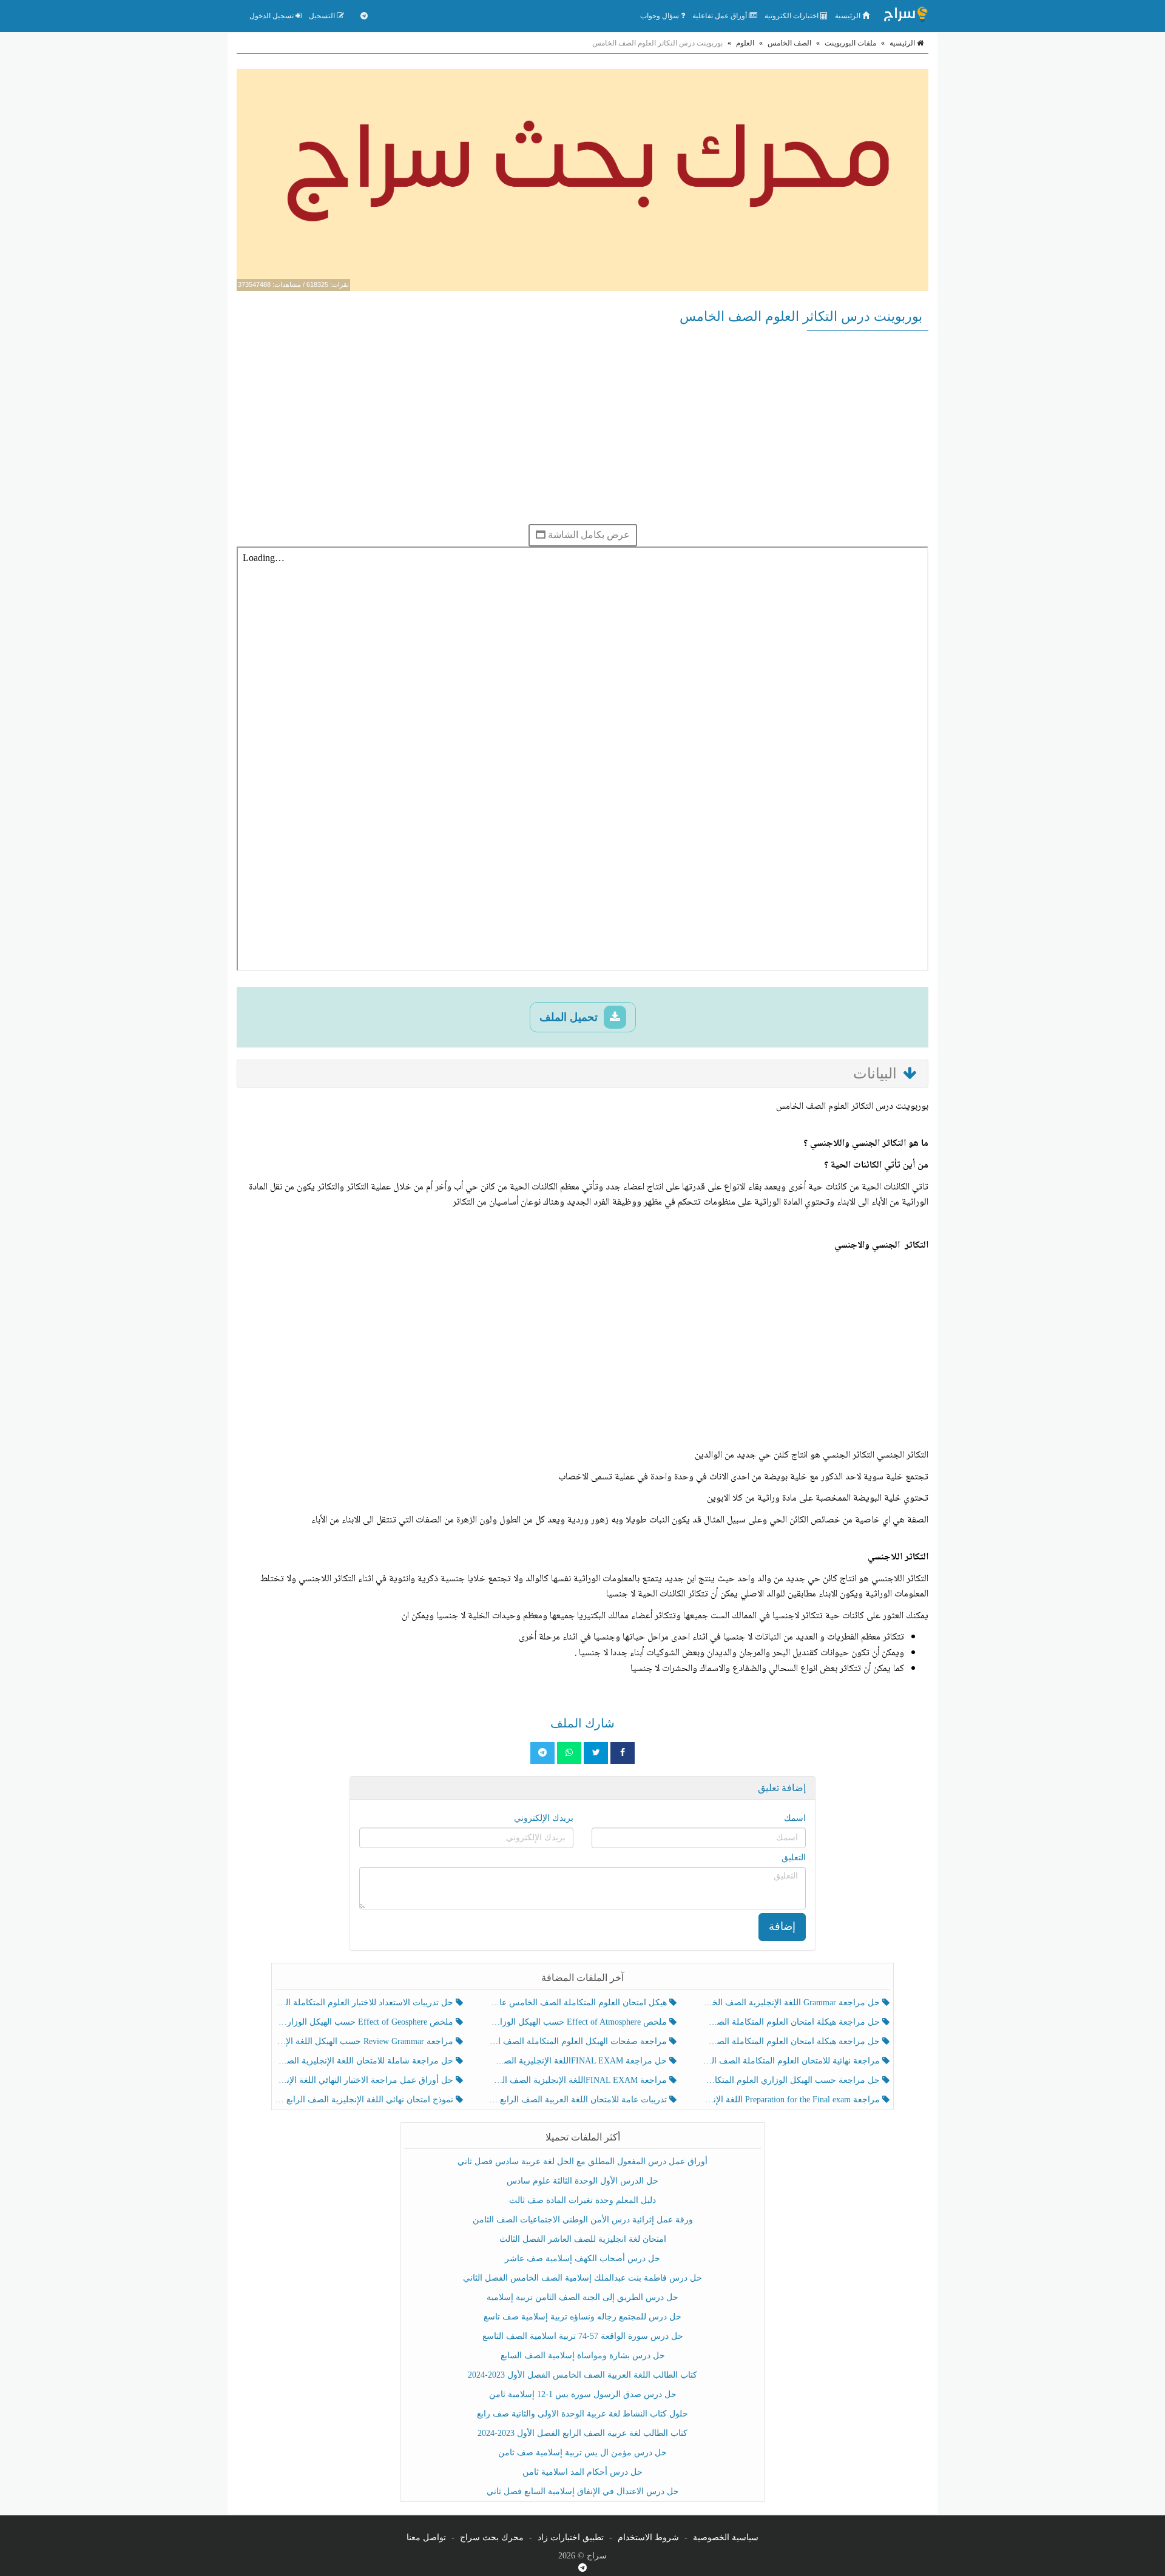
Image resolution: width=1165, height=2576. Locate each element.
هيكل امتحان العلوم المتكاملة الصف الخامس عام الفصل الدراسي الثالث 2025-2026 (579, 2003)
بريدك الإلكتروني (544, 1818)
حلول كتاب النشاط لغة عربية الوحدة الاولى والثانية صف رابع (582, 2414)
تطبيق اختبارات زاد (571, 2537)
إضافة (782, 1926)
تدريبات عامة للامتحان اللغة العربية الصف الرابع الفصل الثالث (579, 2100)
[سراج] (905, 16)
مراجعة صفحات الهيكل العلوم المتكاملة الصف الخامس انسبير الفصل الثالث (579, 2041)
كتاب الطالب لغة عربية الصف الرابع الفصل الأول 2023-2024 (582, 2433)
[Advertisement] (582, 427)
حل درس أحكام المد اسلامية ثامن (582, 2472)
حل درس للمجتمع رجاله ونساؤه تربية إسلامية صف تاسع (582, 2317)
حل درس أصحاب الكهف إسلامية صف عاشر (582, 2258)
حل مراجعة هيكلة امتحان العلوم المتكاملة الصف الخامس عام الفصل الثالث (792, 2041)
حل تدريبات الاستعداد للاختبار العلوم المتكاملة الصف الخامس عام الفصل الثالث (366, 2003)
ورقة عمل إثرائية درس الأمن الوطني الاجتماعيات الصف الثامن (583, 2220)
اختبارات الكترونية (792, 16)
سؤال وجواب (660, 16)
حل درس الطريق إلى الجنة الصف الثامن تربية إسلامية (582, 2297)
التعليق (794, 1858)
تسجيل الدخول (272, 16)
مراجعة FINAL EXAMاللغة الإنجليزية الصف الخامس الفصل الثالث (579, 2080)
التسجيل (323, 16)
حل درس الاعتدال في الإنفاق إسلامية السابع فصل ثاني (583, 2491)
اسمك (795, 1818)
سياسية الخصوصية (726, 2537)
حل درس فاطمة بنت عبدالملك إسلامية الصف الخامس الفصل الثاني (582, 2278)
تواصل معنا (426, 2537)
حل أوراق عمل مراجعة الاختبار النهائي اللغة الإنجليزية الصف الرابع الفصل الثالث (366, 2080)
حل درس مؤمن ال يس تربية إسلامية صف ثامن (582, 2453)
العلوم (745, 43)
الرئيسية (849, 16)
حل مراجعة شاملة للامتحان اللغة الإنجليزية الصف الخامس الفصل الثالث (366, 2061)
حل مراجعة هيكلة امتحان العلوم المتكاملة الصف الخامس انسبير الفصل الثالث (792, 2022)
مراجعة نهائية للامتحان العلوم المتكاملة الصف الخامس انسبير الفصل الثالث (792, 2061)
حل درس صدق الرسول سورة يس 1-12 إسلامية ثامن (583, 2394)
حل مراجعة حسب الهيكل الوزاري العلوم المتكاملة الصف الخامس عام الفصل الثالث (792, 2080)
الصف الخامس (789, 43)
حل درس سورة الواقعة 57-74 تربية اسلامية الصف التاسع (583, 2336)
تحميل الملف (570, 1017)
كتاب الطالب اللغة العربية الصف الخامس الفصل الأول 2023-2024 (582, 2375)
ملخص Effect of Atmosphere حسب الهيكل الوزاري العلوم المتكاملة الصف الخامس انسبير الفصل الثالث (579, 2022)
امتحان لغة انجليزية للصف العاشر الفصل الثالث (583, 2239)
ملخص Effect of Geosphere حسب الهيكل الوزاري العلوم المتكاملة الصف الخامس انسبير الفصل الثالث (366, 2022)
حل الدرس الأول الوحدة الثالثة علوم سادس (582, 2181)
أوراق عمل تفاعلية (721, 16)
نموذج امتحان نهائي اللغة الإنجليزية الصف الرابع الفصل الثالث (366, 2100)
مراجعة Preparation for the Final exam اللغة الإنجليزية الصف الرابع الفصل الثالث (792, 2100)
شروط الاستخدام (648, 2537)
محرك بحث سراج (492, 2537)
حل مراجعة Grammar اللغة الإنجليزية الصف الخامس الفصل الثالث (792, 2003)
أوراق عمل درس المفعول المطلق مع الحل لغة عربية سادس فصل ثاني (582, 2161)
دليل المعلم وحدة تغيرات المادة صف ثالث (582, 2200)
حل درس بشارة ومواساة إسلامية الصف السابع (583, 2356)
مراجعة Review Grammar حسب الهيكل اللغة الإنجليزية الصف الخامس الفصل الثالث (366, 2041)
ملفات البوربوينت (850, 43)
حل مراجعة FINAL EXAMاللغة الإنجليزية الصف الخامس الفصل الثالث (579, 2061)
